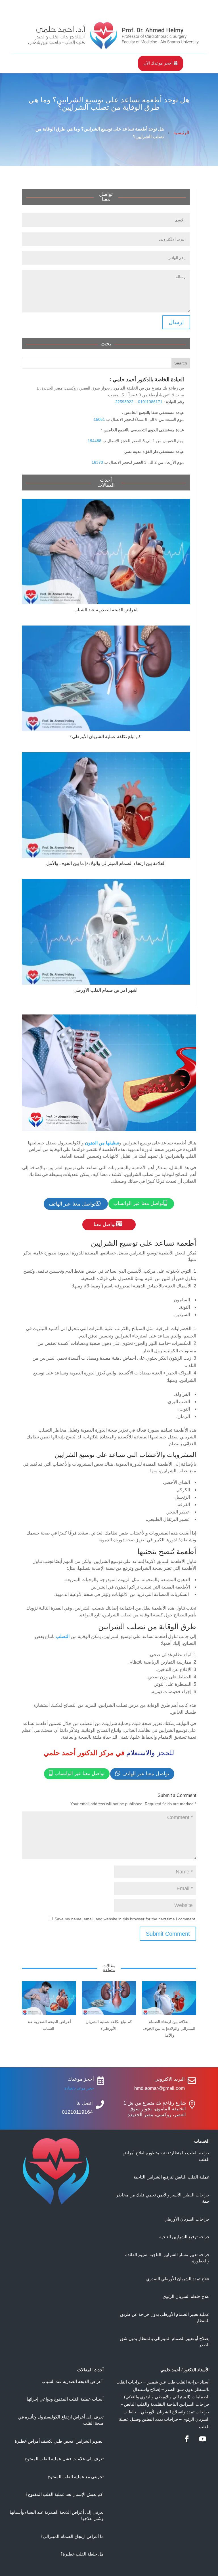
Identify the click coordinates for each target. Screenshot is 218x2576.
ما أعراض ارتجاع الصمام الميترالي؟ (72, 2536)
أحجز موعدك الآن (161, 63)
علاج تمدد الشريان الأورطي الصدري (178, 2279)
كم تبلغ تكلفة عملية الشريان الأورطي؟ (106, 737)
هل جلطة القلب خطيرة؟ (82, 2554)
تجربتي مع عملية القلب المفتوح (76, 2477)
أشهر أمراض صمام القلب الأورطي (106, 990)
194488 (95, 441)
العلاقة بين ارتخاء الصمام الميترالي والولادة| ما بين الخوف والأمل (106, 863)
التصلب (63, 1636)
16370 (97, 462)
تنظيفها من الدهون (102, 1143)
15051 (99, 419)
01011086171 (150, 402)
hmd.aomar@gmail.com (160, 2088)
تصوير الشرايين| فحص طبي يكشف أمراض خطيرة (59, 2441)
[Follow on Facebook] (187, 2439)
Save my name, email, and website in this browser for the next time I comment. (125, 1919)
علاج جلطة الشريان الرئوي (186, 2296)
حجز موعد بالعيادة (79, 2088)
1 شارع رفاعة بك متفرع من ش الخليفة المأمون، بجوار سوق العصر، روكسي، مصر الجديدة (155, 2109)
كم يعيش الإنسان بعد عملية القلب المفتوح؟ (65, 2494)
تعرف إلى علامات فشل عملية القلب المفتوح (64, 2459)
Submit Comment (168, 1934)
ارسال (176, 322)
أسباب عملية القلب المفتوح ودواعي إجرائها (65, 2399)
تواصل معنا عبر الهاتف (75, 1204)
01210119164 (77, 2112)
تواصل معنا (108, 1224)
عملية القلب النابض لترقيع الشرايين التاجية (172, 2177)
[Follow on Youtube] (203, 2439)
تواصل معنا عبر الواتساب (140, 1203)
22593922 (124, 402)
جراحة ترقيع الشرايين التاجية (184, 2237)
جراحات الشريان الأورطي (187, 2219)
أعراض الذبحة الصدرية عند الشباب (106, 610)
